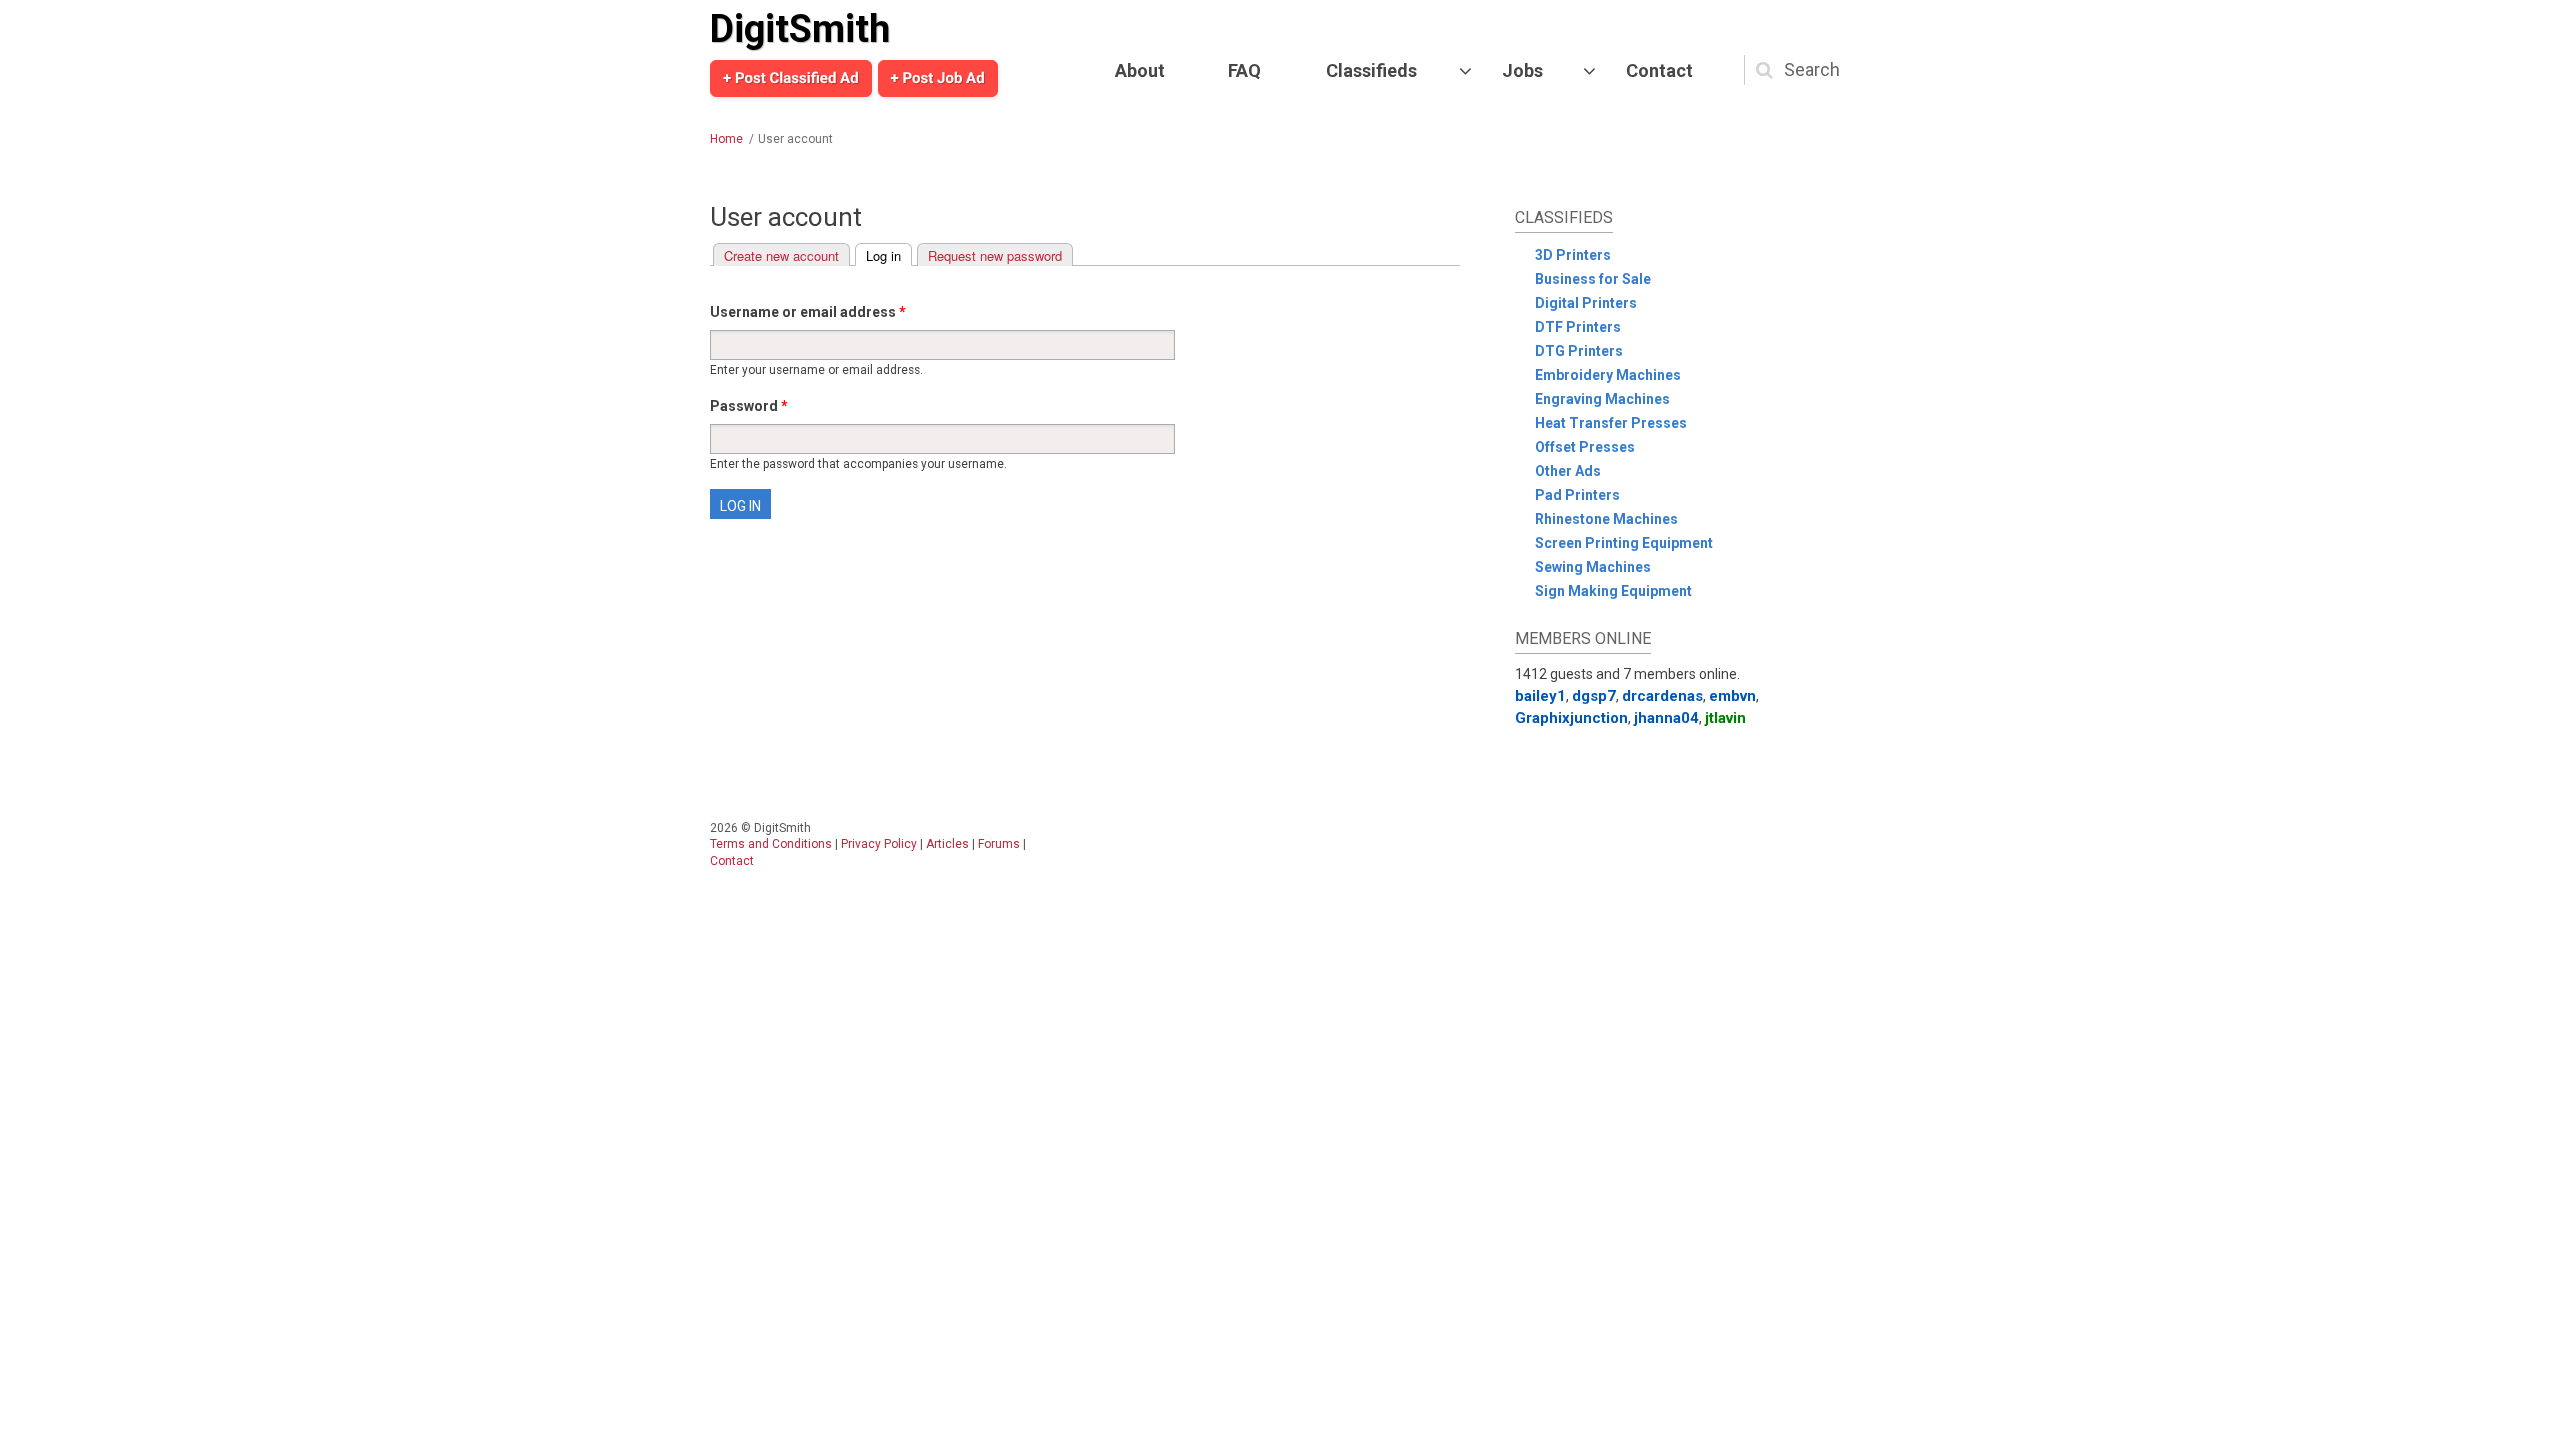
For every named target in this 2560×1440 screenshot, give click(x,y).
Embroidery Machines (1608, 375)
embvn (1732, 696)
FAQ (1244, 70)
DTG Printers (1579, 351)
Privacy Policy (879, 844)
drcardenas (1662, 696)
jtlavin (1725, 718)
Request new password (995, 255)
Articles (947, 844)
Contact (1659, 70)
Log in (889, 255)
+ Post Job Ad (938, 78)
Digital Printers (1586, 303)
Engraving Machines (1602, 399)
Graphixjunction (1571, 718)
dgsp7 (1594, 696)
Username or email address (808, 312)
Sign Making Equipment (1613, 591)
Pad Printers (1577, 495)
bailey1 (1540, 696)
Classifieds (1371, 70)
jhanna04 (1666, 718)
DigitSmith (800, 29)
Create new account (781, 255)
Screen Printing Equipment (1624, 543)
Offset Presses (1585, 447)
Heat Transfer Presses (1611, 423)
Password (749, 406)
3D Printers (1573, 255)
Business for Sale (1593, 279)
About (1140, 70)
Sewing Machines (1593, 567)
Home (726, 139)
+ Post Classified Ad (791, 78)
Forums (999, 844)
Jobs (1522, 70)
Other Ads (1568, 471)
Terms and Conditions (771, 844)
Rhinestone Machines (1606, 519)
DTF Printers (1578, 327)
